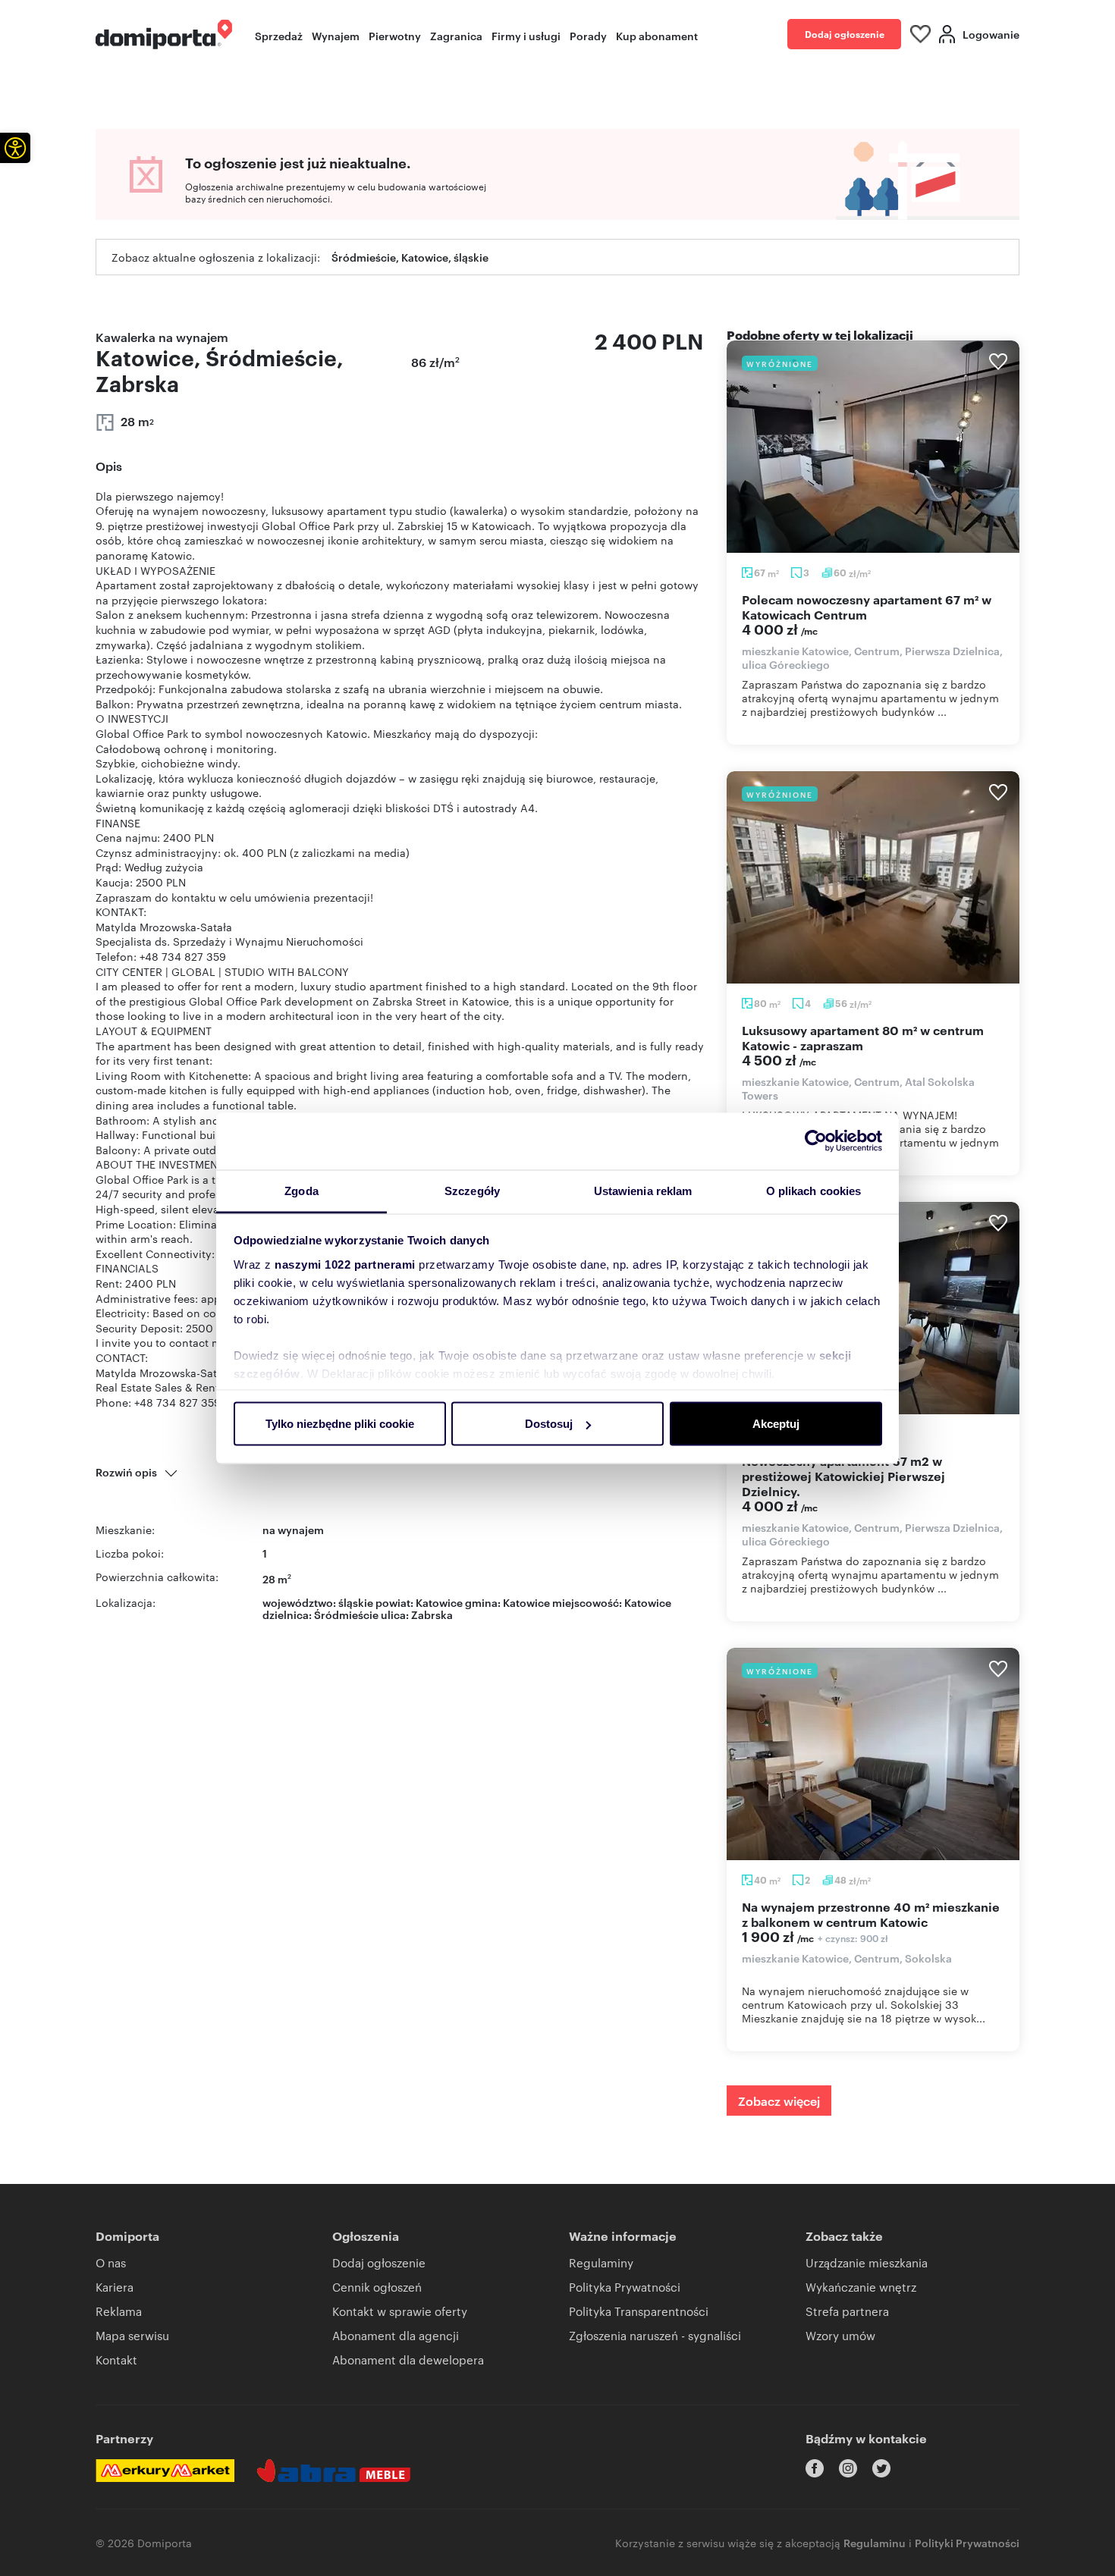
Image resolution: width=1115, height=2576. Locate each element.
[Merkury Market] (165, 2471)
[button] (15, 148)
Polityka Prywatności (625, 2287)
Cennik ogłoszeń (377, 2287)
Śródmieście (346, 1614)
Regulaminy (601, 2262)
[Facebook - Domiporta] (815, 2468)
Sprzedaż (279, 35)
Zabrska (432, 1614)
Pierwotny (395, 35)
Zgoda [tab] (302, 1190)
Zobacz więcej (779, 2101)
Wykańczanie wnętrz (861, 2287)
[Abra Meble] (334, 2471)
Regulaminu (875, 2542)
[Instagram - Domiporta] (848, 2468)
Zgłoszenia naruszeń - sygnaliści (655, 2335)
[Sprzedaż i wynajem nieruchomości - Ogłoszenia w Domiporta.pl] (164, 35)
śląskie (356, 1602)
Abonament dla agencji (396, 2335)
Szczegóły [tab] (472, 1190)
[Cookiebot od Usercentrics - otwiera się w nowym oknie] (816, 1141)
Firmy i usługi (526, 35)
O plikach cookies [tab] (814, 1190)
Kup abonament (657, 35)
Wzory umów (840, 2335)
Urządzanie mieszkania (867, 2262)
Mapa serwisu (132, 2335)
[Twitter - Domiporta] (881, 2468)
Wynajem (336, 35)
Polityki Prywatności (967, 2542)
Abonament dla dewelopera (408, 2360)
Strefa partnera (847, 2311)
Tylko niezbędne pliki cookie (340, 1424)
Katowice (648, 1602)
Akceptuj (776, 1424)
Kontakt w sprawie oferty (400, 2311)
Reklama (119, 2311)
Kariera (115, 2287)
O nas (111, 2262)
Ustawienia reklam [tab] (643, 1190)
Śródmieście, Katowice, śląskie (410, 257)
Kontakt (116, 2360)
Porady (588, 35)
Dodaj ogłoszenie (845, 34)
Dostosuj (549, 1424)
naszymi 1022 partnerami (345, 1264)
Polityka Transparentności (639, 2311)
